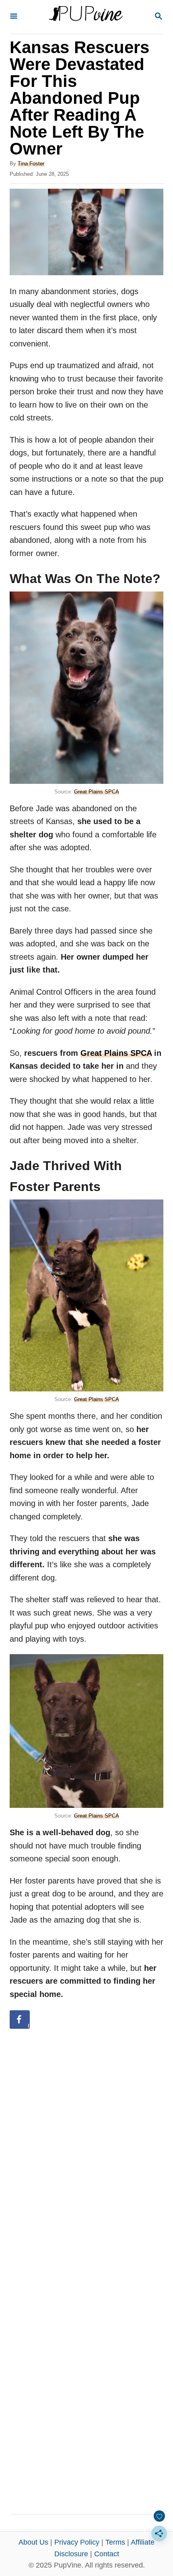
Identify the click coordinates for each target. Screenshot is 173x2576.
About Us (33, 2542)
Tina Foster (31, 164)
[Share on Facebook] (20, 2020)
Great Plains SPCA (97, 792)
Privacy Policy (77, 2542)
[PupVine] (86, 17)
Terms (115, 2542)
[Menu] (14, 17)
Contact (107, 2554)
